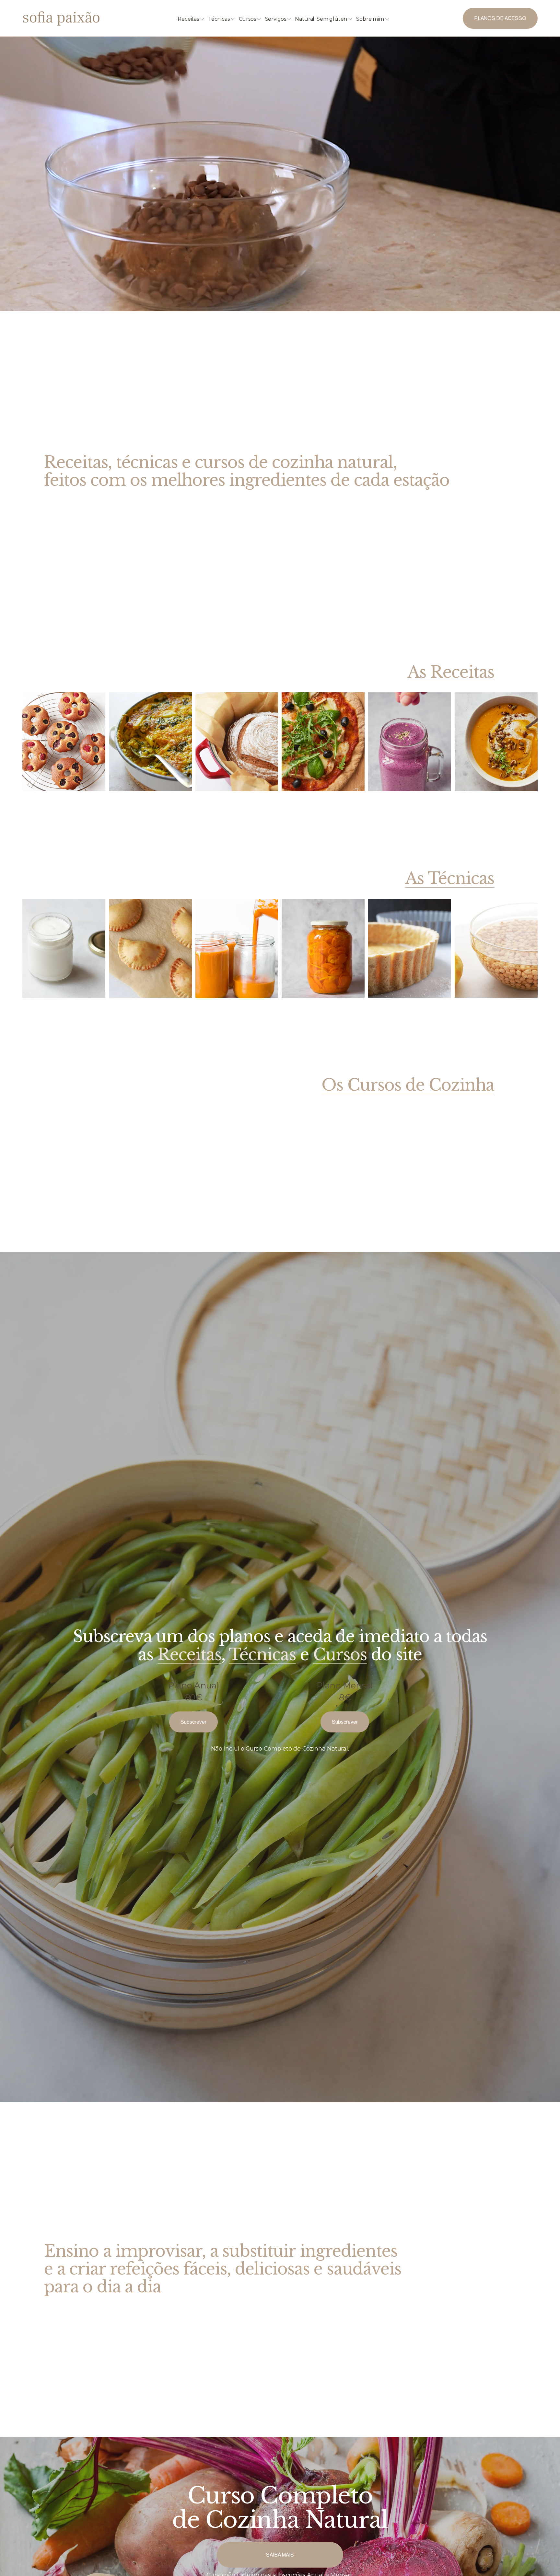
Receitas (189, 1655)
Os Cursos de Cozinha (408, 1085)
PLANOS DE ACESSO (500, 18)
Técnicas (262, 1655)
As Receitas (451, 672)
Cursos (340, 1655)
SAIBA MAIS (280, 2555)
